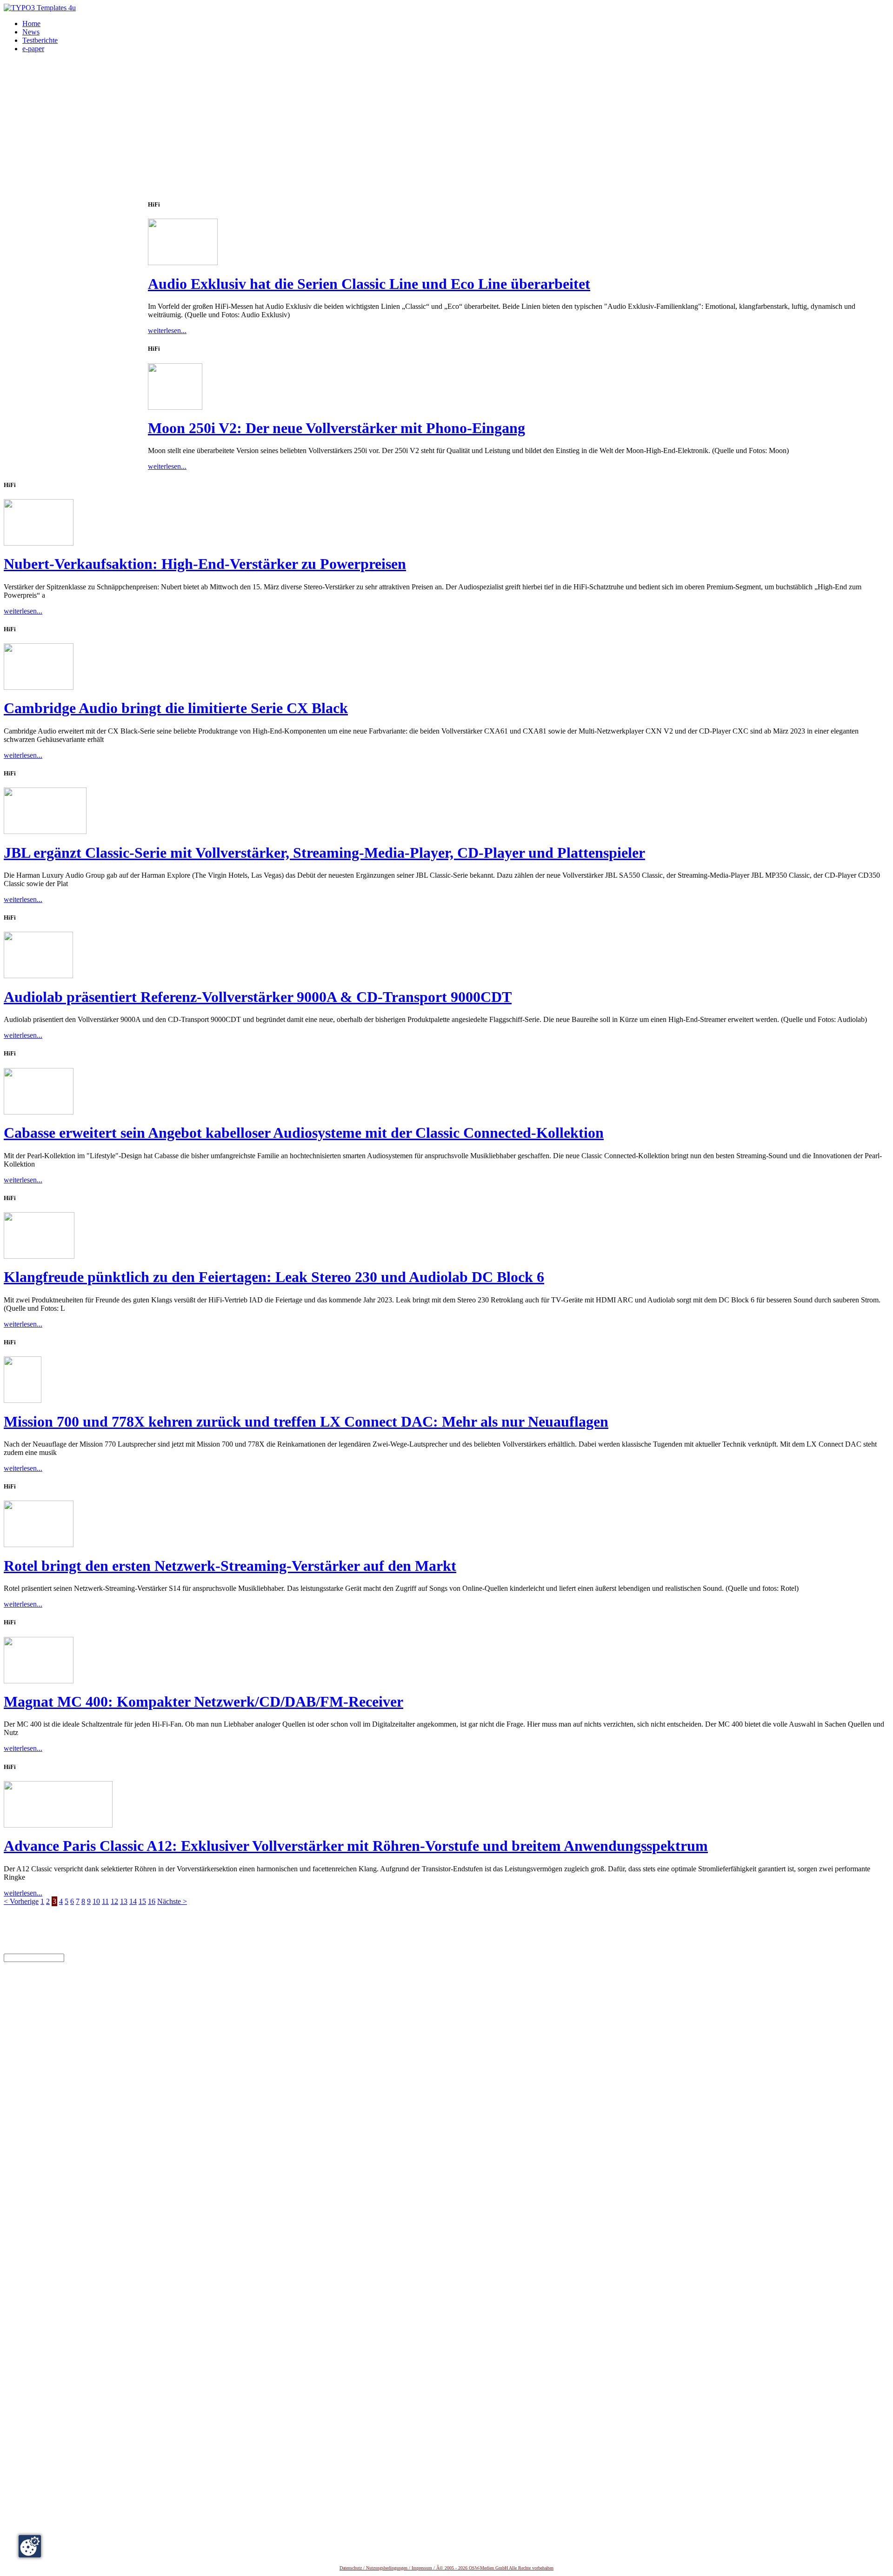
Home (31, 23)
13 (124, 1901)
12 (114, 1901)
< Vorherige (21, 1901)
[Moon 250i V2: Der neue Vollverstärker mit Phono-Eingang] (175, 407)
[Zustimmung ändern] (30, 2546)
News (31, 32)
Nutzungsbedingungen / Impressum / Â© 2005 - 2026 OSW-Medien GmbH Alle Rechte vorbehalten (460, 2568)
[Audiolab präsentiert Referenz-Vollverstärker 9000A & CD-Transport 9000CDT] (38, 976)
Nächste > (172, 1901)
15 (142, 1901)
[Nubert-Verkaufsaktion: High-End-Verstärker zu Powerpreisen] (39, 543)
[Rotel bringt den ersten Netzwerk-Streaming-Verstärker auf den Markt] (39, 1545)
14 (133, 1901)
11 (105, 1901)
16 (152, 1901)
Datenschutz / (353, 2568)
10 (96, 1901)
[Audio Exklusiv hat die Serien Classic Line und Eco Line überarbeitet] (183, 263)
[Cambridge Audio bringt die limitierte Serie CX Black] (39, 687)
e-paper (33, 49)
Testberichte (40, 40)
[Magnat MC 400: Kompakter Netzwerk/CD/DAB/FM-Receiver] (39, 1681)
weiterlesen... (167, 330)
